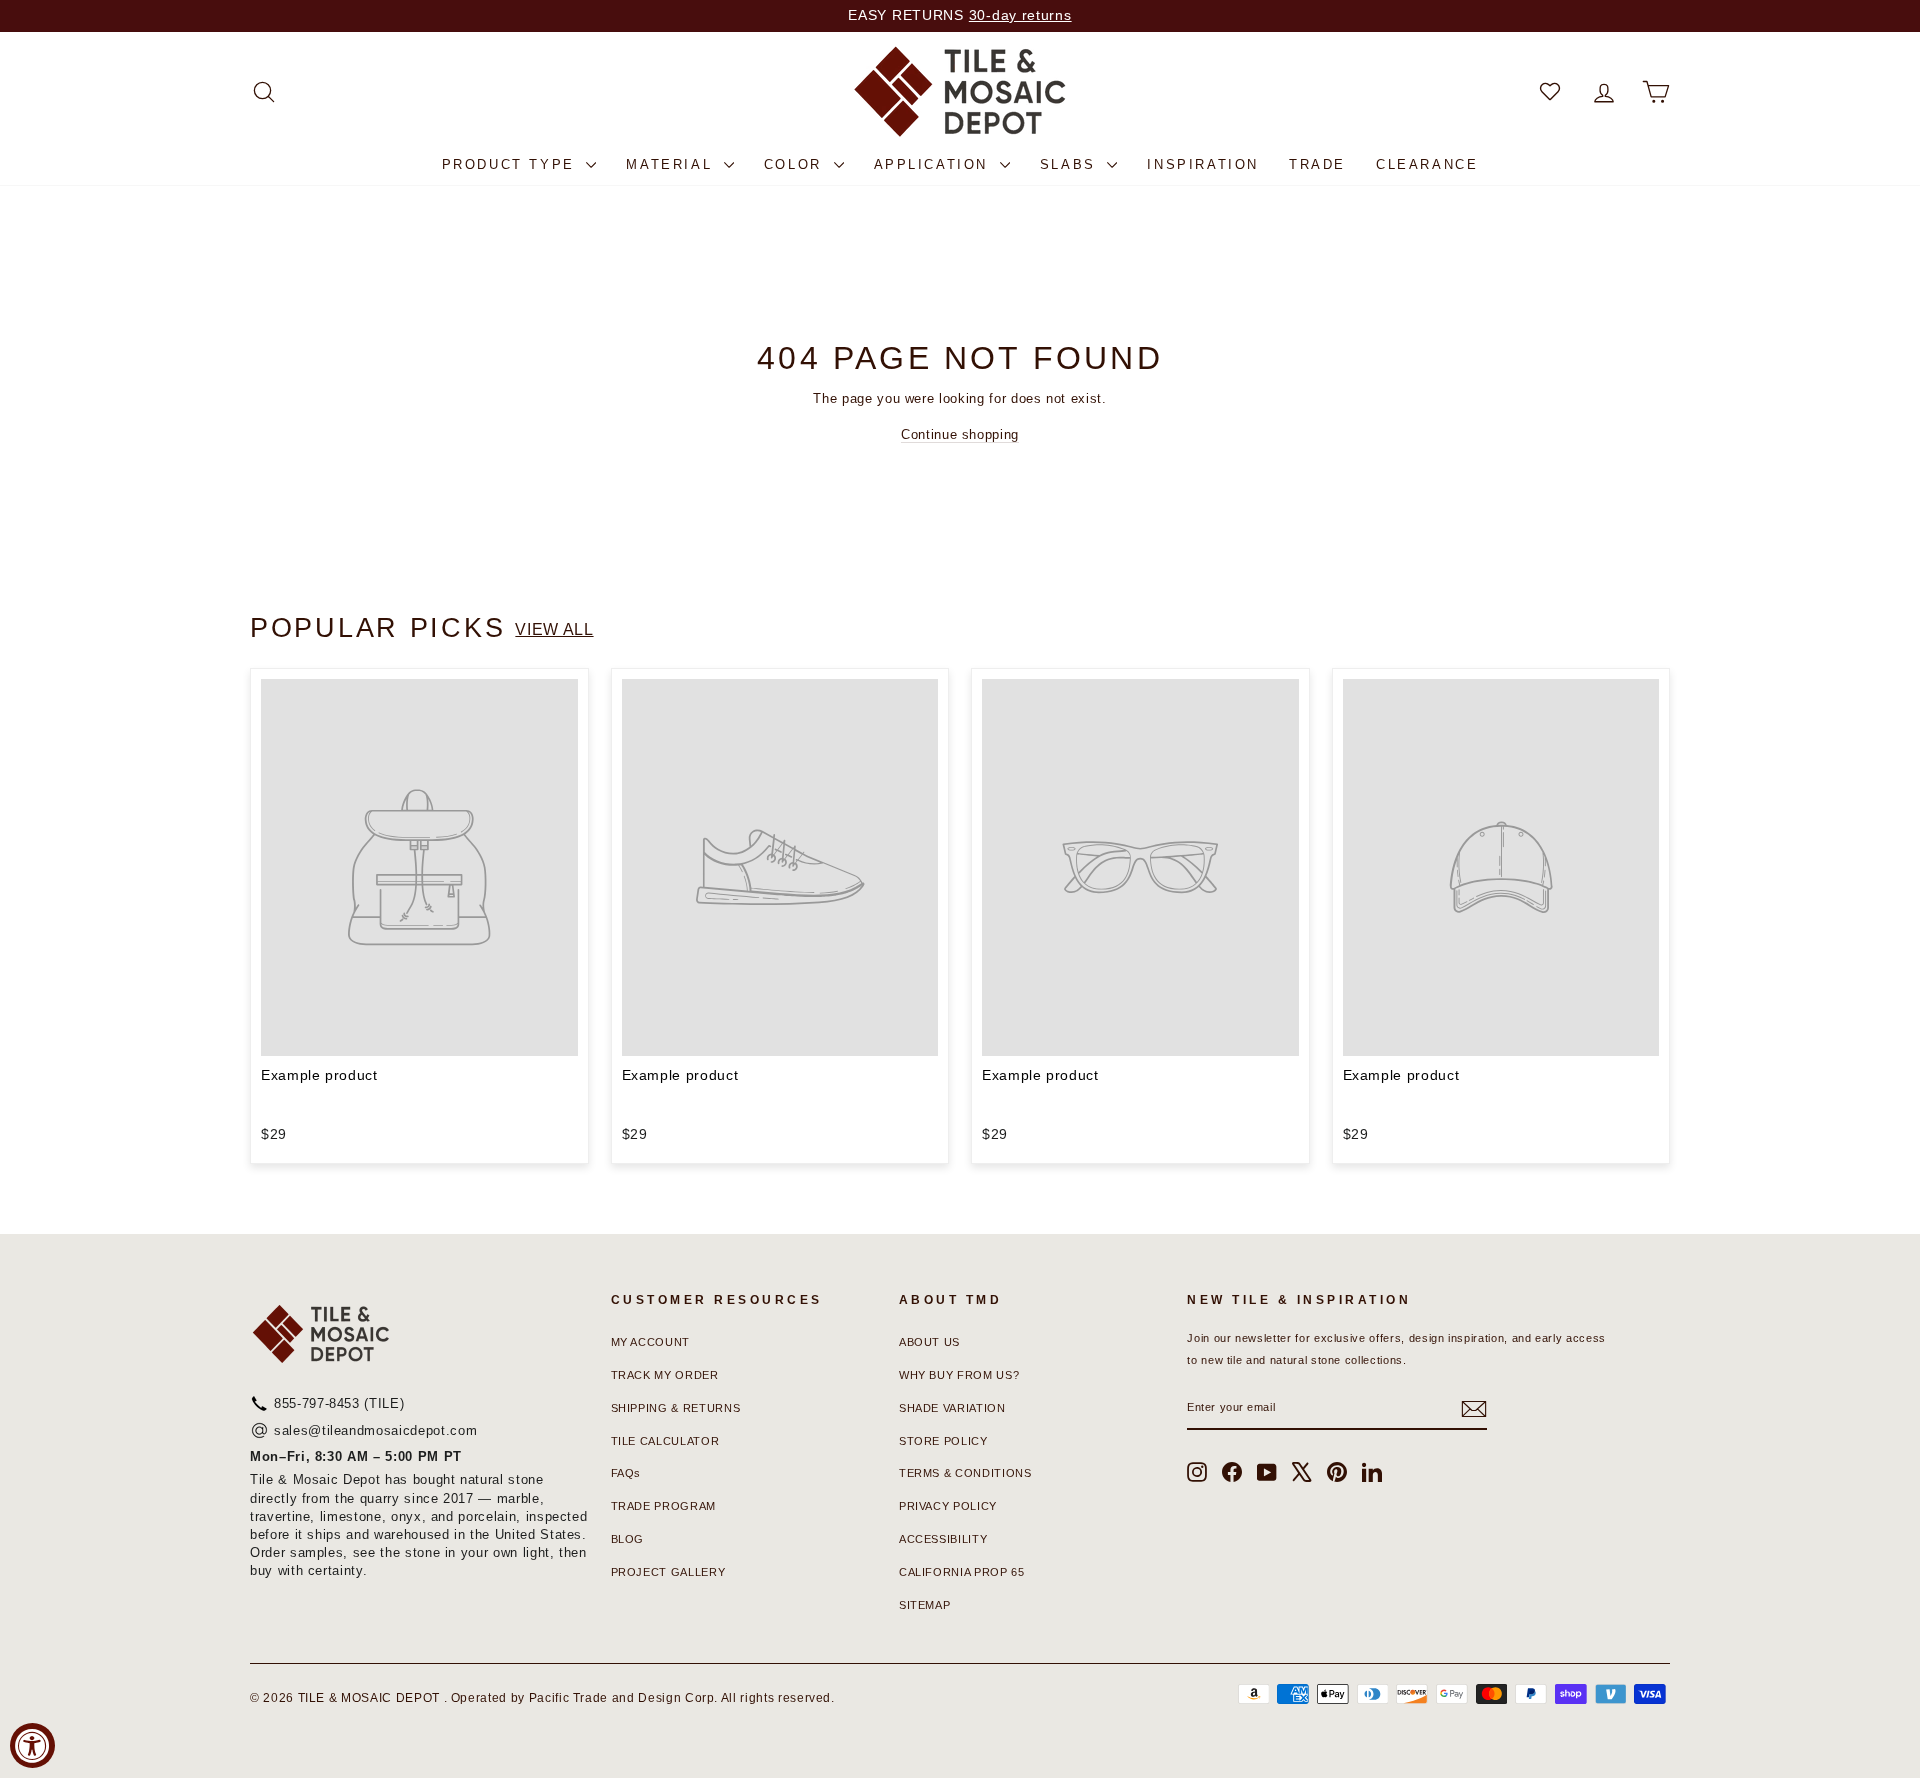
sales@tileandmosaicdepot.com (375, 1430)
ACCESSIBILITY (943, 1539)
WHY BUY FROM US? (959, 1375)
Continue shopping (960, 434)
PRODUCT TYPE (512, 164)
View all (554, 629)
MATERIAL (672, 164)
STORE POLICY (943, 1441)
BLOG (628, 1539)
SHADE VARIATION (952, 1408)
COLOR (796, 164)
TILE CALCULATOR (665, 1441)
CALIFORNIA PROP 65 (962, 1572)
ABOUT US (929, 1342)
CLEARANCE (1427, 164)
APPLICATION (934, 164)
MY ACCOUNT (651, 1342)
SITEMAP (925, 1605)
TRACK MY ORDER (665, 1375)
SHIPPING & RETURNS (676, 1408)
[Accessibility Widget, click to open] (32, 1745)
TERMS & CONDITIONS (965, 1473)
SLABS (1071, 164)
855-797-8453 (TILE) (339, 1403)
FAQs (626, 1473)
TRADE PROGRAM (663, 1506)
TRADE (1317, 164)
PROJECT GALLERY (668, 1572)
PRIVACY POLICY (948, 1506)
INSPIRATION (1203, 164)
